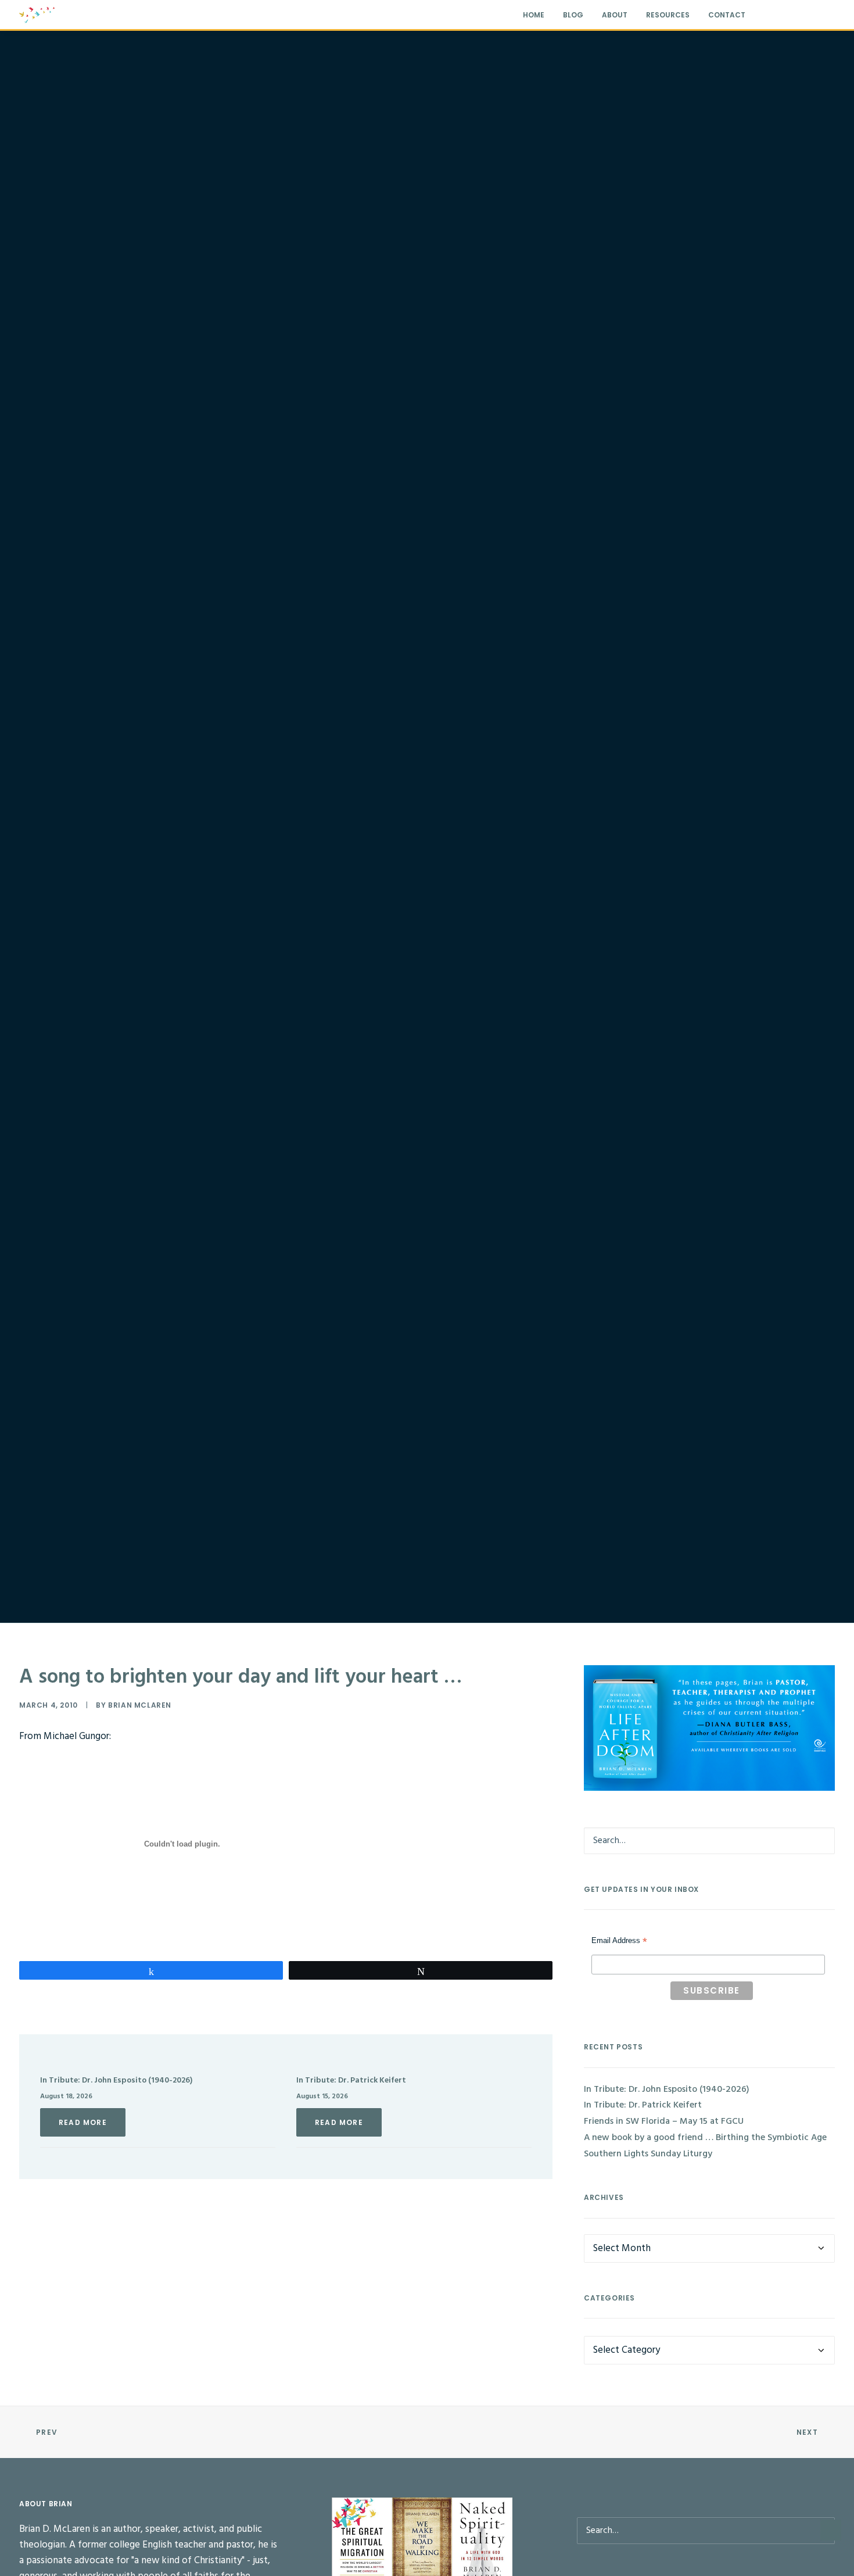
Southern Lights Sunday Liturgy (648, 2154)
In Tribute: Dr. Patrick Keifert (351, 2081)
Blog (573, 15)
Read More (83, 2122)
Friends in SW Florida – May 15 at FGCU (664, 2121)
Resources (668, 15)
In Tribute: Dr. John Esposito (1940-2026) (116, 2081)
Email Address (619, 1942)
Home (534, 15)
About (615, 15)
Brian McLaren (140, 1705)
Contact (727, 15)
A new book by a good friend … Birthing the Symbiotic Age (705, 2138)
